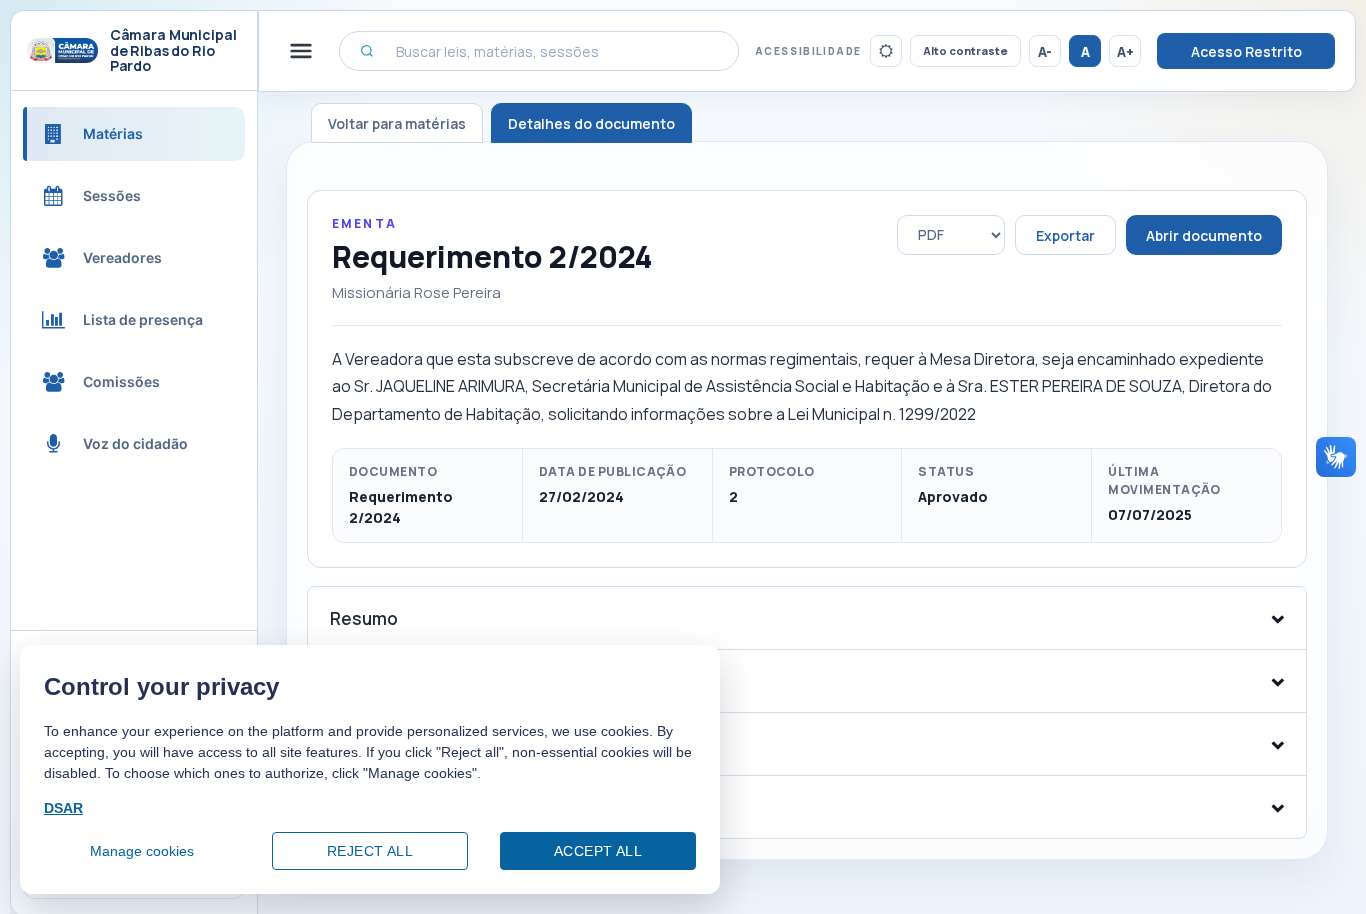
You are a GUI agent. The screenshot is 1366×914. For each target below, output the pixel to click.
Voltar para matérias (397, 123)
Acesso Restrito (1246, 51)
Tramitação (378, 744)
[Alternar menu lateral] (301, 51)
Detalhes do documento (591, 123)
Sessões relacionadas (422, 807)
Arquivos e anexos (405, 681)
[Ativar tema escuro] (886, 51)
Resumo (364, 618)
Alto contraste (965, 50)
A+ (1125, 51)
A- (1045, 51)
